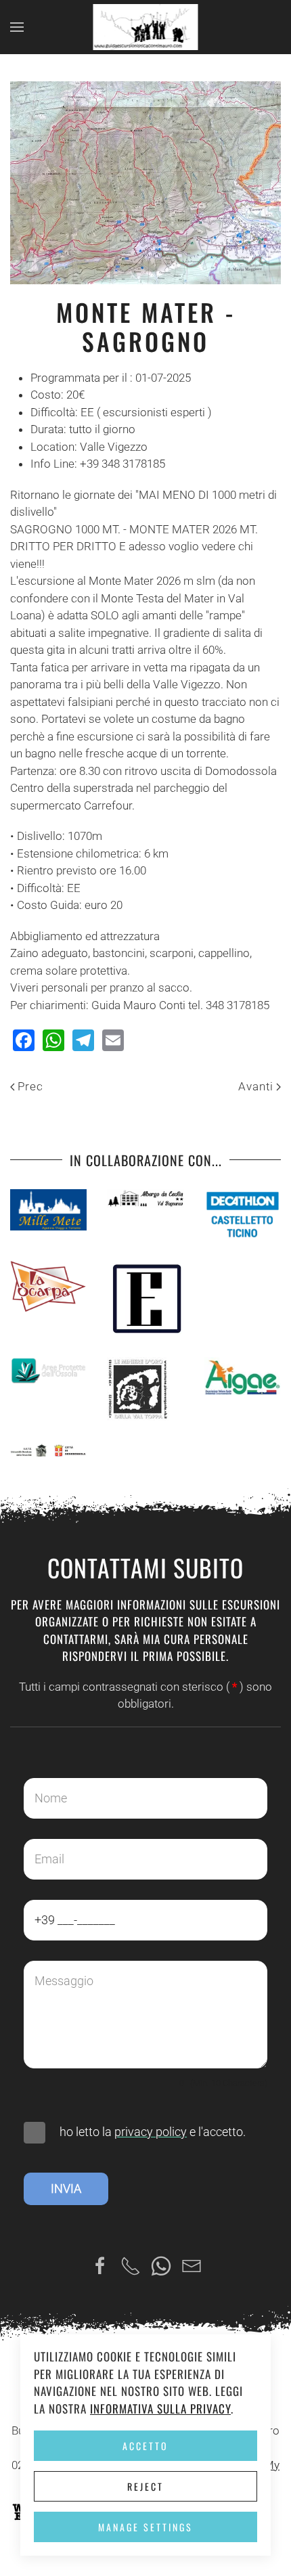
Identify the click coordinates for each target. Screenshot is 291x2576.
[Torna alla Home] (146, 27)
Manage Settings (145, 2527)
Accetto (145, 2446)
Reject (145, 2486)
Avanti (256, 1086)
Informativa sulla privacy (160, 2408)
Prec (30, 1086)
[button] (17, 27)
